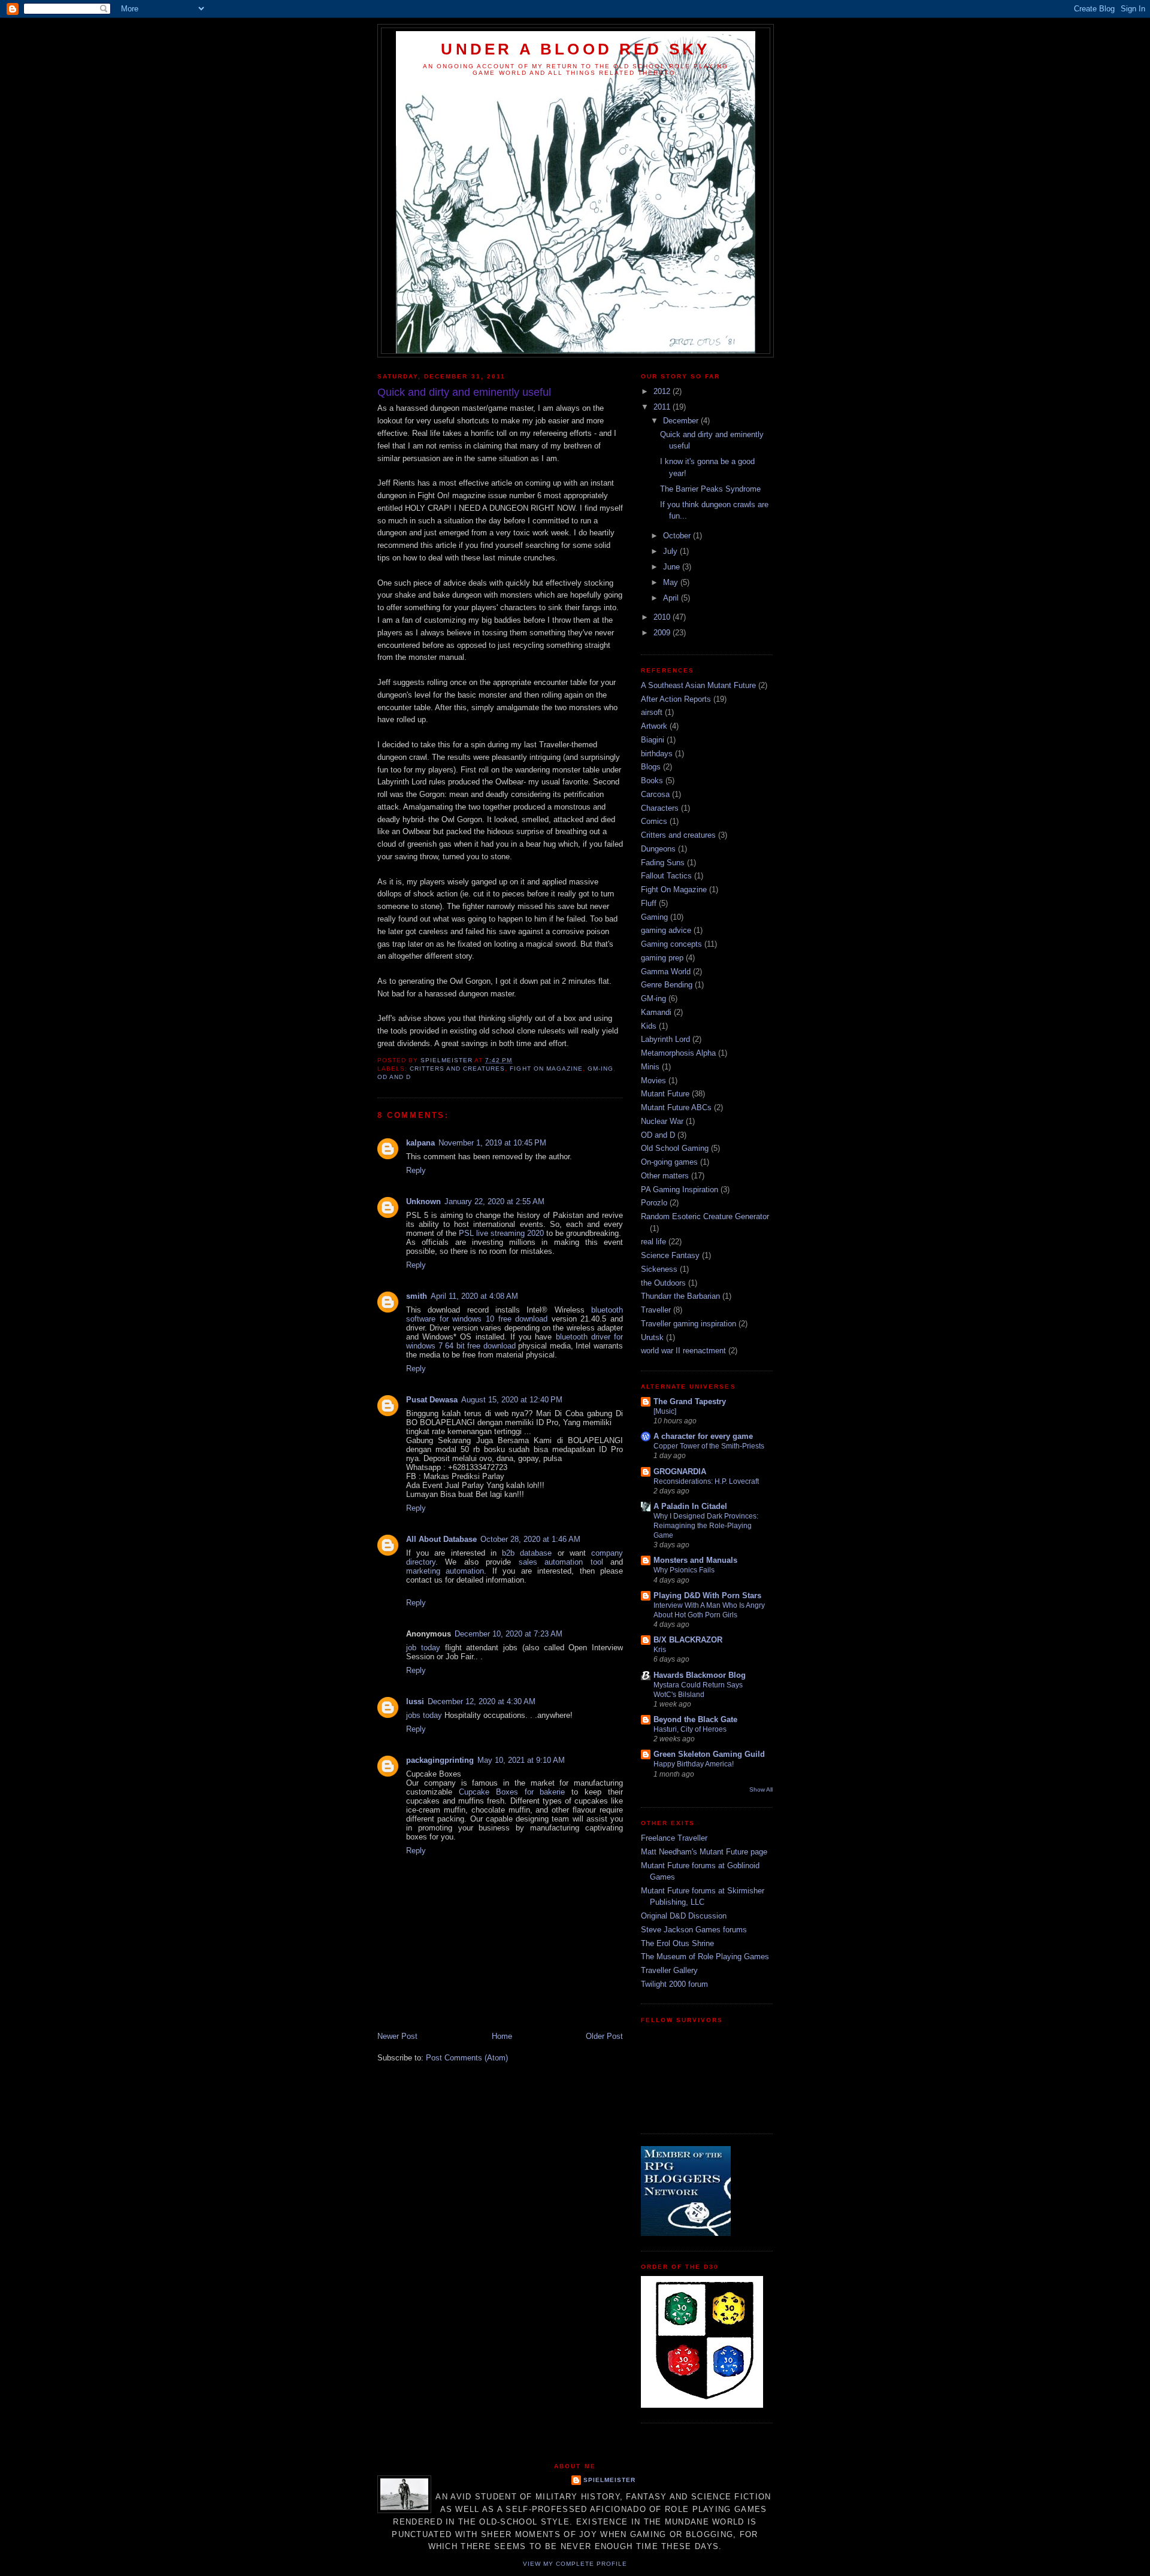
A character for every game (703, 1436)
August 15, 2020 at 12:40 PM (512, 1400)
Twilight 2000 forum (674, 1984)
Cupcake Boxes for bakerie (512, 1792)
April (672, 598)
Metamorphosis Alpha (678, 1053)
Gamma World (666, 972)
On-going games (669, 1162)
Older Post (604, 2036)
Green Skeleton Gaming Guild (709, 1754)
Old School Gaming (675, 1148)
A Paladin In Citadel (690, 1506)
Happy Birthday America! (694, 1764)
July (671, 551)
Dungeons (658, 849)
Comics (654, 821)
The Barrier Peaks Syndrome (710, 489)
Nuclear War (662, 1121)
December (682, 421)
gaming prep (662, 958)
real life (653, 1242)
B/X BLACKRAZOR (688, 1640)
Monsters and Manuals (695, 1560)
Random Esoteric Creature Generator (705, 1216)
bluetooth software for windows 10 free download (515, 1314)
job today (423, 1648)
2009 (663, 633)
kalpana (420, 1143)
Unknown (423, 1201)
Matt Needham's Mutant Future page (704, 1852)
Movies (653, 1081)
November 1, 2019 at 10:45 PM (492, 1143)
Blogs (651, 767)
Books (652, 781)
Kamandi (656, 1012)
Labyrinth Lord (665, 1039)
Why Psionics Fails (684, 1570)
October (678, 536)
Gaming (654, 917)
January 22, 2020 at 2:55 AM (494, 1201)
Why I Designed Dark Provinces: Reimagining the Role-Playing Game (706, 1526)
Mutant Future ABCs (676, 1107)
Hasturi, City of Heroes (690, 1729)
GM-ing (600, 1069)
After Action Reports (676, 699)
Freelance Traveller (674, 1838)
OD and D (394, 1077)
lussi (415, 1701)
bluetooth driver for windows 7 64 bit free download (515, 1341)
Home (502, 2036)
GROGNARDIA (680, 1472)
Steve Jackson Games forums (694, 1930)
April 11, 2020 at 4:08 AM (474, 1296)
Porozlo (654, 1203)
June (673, 567)
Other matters (665, 1176)
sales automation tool (561, 1562)
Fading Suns (663, 863)
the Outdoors (663, 1283)
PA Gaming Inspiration (680, 1189)
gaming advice (666, 930)
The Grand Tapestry (690, 1401)
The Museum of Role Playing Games (705, 1957)
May (672, 582)
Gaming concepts (671, 944)
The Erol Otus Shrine (677, 1943)
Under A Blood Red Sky (575, 49)
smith (417, 1296)
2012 (663, 391)
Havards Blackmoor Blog (700, 1675)
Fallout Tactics (666, 876)
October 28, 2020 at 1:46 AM (530, 1539)
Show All (761, 1789)
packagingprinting (440, 1760)
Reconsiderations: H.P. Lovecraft (706, 1481)
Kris (660, 1650)
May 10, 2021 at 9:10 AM (521, 1760)
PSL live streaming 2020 (501, 1233)
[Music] (665, 1411)
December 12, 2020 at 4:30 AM (482, 1701)
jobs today (424, 1715)
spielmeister (609, 2480)
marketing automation (445, 1571)
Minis (650, 1067)
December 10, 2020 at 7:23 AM (509, 1634)
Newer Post (397, 2036)
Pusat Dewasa (432, 1400)
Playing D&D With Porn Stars (707, 1595)
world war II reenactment (683, 1351)
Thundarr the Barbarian (680, 1296)
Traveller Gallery (669, 1970)
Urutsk (652, 1337)
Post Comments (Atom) (467, 2058)
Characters (660, 808)
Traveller (656, 1310)
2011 (663, 407)
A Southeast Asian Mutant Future (698, 685)
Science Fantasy (670, 1255)
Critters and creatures (457, 1069)
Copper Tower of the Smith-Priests (709, 1446)
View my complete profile (575, 2564)
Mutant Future (665, 1094)
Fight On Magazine (546, 1069)
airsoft (652, 712)
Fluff (649, 903)
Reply (416, 1170)
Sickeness (659, 1269)
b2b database (527, 1553)
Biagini (653, 740)
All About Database (441, 1539)
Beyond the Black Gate (695, 1719)
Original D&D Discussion (684, 1916)
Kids (649, 1026)
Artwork (654, 726)
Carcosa (655, 794)
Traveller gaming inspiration (689, 1324)
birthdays (657, 754)
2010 (663, 617)
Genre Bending (667, 985)
